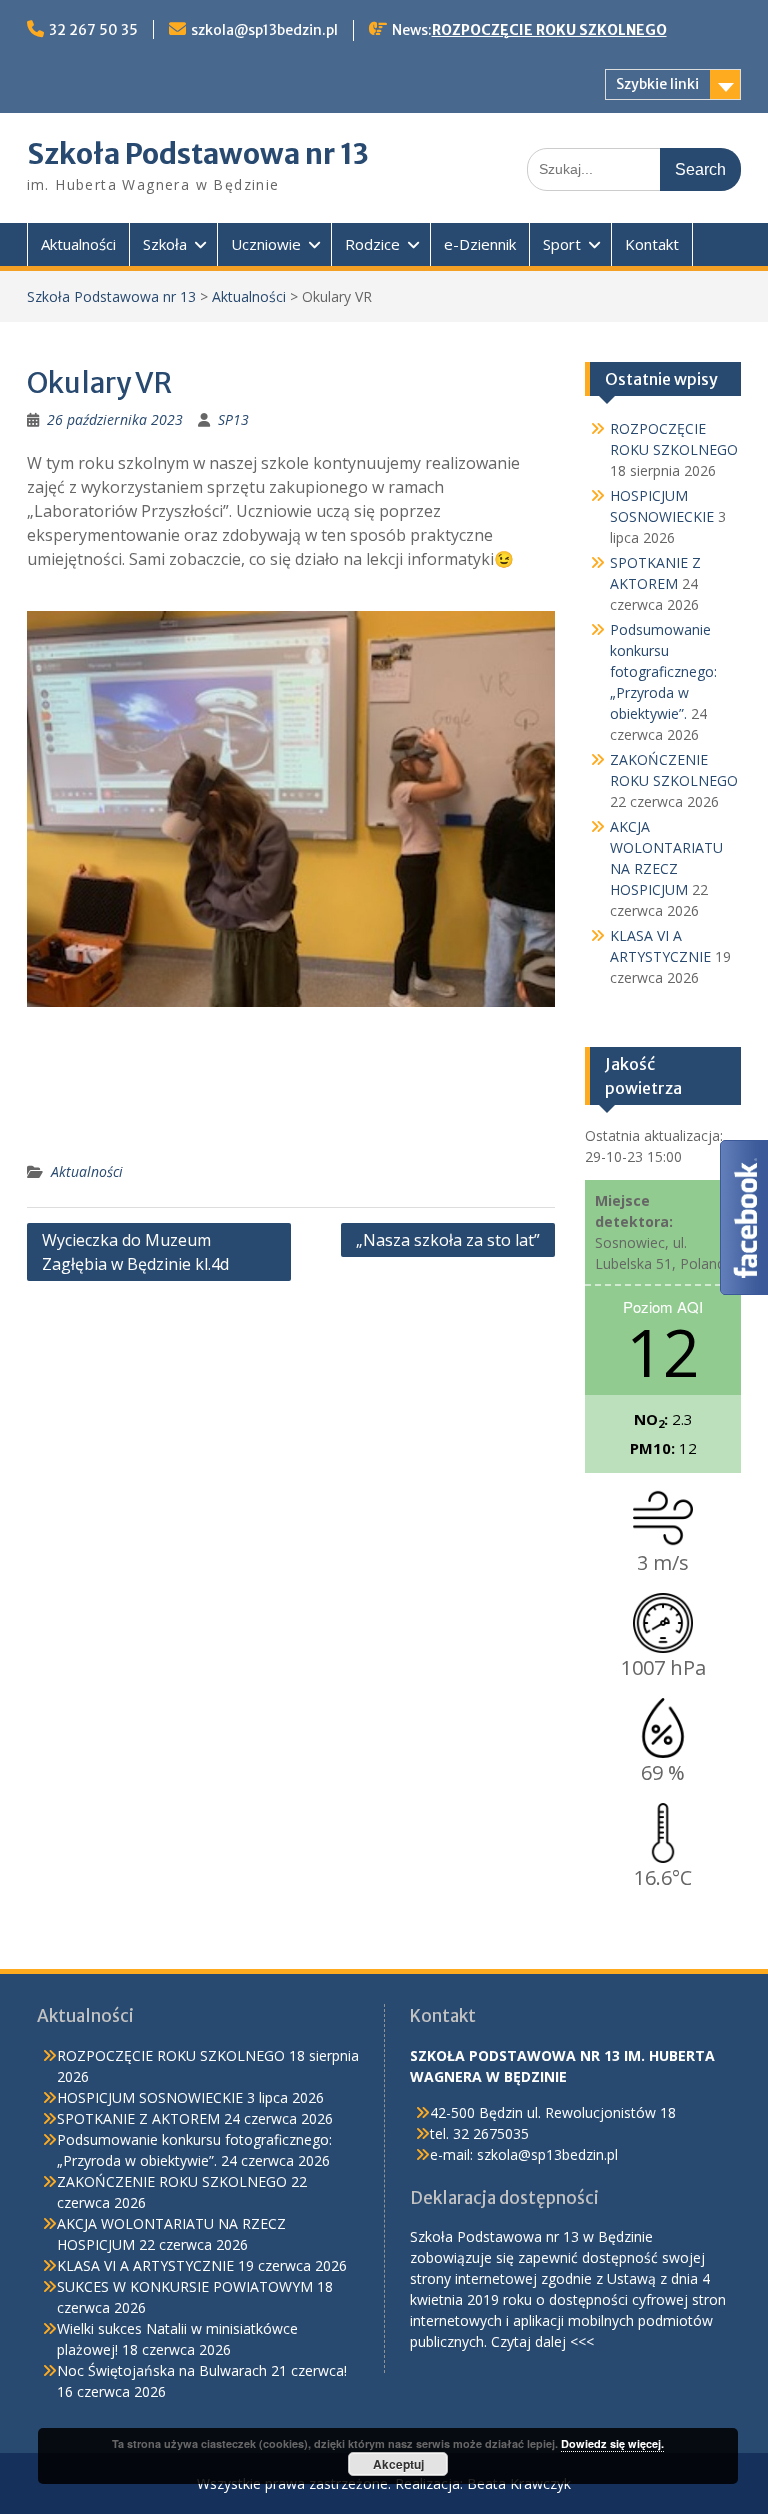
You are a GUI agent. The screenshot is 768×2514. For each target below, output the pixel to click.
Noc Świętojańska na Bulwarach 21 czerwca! (202, 2370)
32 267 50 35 (93, 30)
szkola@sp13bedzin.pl (264, 30)
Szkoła (165, 244)
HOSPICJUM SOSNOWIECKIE (150, 2097)
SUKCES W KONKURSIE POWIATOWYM (185, 2286)
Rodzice (372, 244)
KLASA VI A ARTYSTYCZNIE (145, 2265)
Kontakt (652, 244)
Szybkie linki (657, 84)
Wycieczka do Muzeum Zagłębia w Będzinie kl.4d (135, 1252)
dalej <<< (564, 2341)
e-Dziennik (480, 244)
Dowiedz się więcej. (612, 2443)
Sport (562, 244)
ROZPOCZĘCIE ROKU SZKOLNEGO (549, 30)
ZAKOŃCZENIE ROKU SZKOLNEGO (172, 2181)
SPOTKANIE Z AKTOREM (138, 2118)
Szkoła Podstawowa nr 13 (198, 154)
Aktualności (78, 244)
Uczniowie (266, 244)
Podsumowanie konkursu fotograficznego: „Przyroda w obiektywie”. (663, 671)
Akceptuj (398, 2464)
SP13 (233, 419)
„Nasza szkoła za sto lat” (448, 1240)
